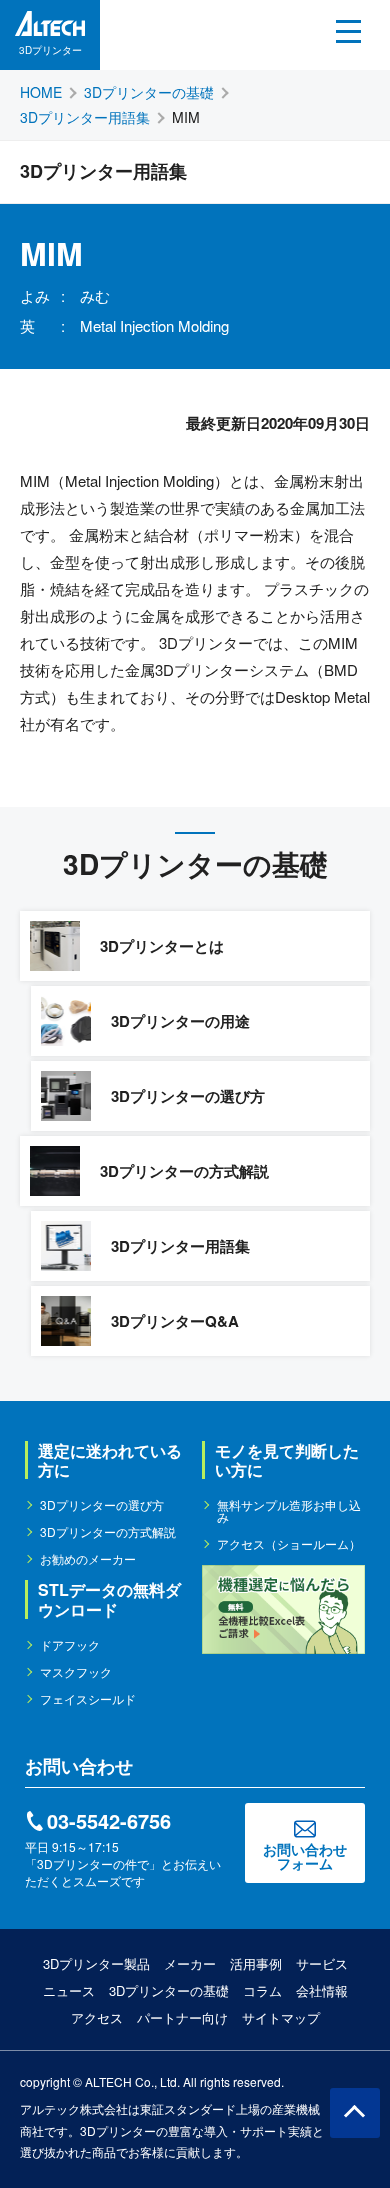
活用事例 (256, 1963)
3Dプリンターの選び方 (102, 1505)
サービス (322, 1963)
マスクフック (76, 1672)
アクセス (97, 2017)
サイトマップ (281, 2017)
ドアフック (70, 1645)
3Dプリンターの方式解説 (108, 1532)
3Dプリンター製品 (96, 1963)
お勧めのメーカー (88, 1559)
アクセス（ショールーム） (289, 1544)
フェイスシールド (88, 1699)
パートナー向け (182, 2017)
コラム (262, 1990)
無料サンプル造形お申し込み (289, 1511)
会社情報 (322, 1990)
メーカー (190, 1963)
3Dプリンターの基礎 (169, 1990)
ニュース (69, 1990)
